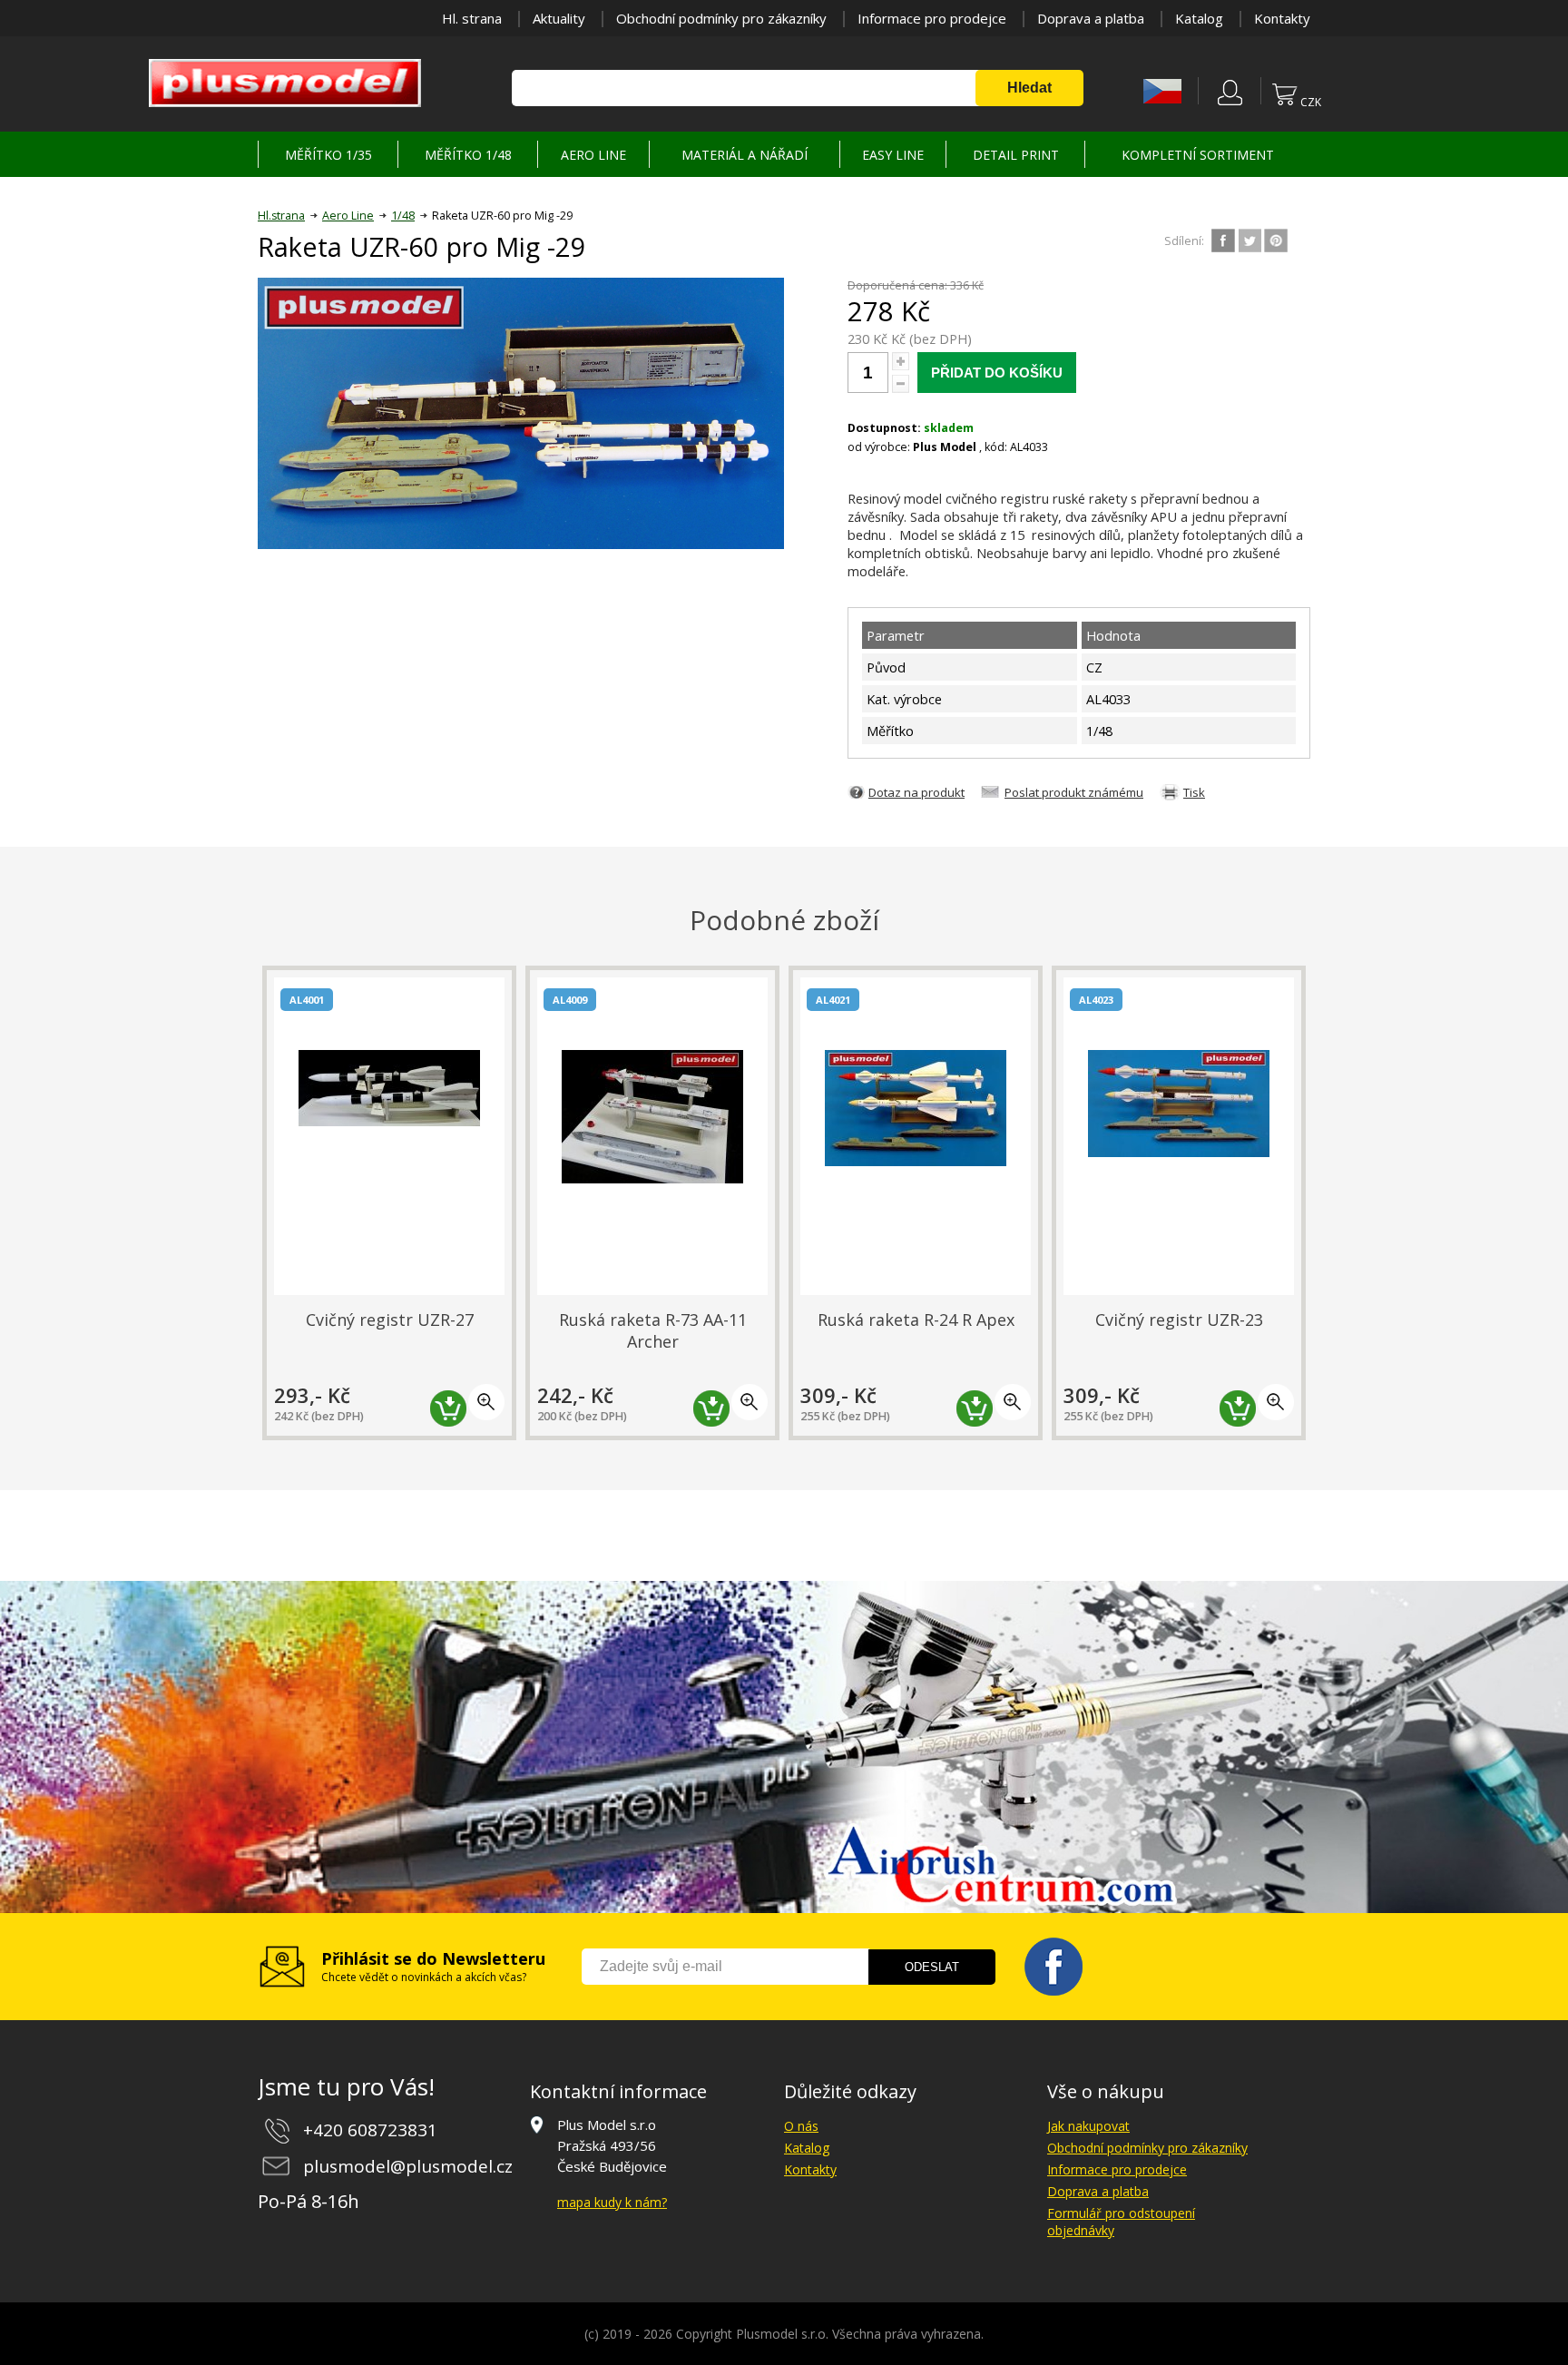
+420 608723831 (370, 2130)
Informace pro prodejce (932, 18)
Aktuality (559, 18)
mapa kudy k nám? (612, 2202)
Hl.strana (281, 216)
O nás (801, 2126)
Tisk (1194, 792)
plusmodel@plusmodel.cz (408, 2166)
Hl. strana (472, 18)
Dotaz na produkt (916, 792)
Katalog (1199, 18)
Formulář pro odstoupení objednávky (1121, 2222)
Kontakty (1282, 18)
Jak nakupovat (1088, 2126)
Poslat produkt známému (1074, 792)
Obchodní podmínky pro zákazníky (721, 18)
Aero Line (348, 216)
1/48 (403, 216)
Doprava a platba (1091, 18)
